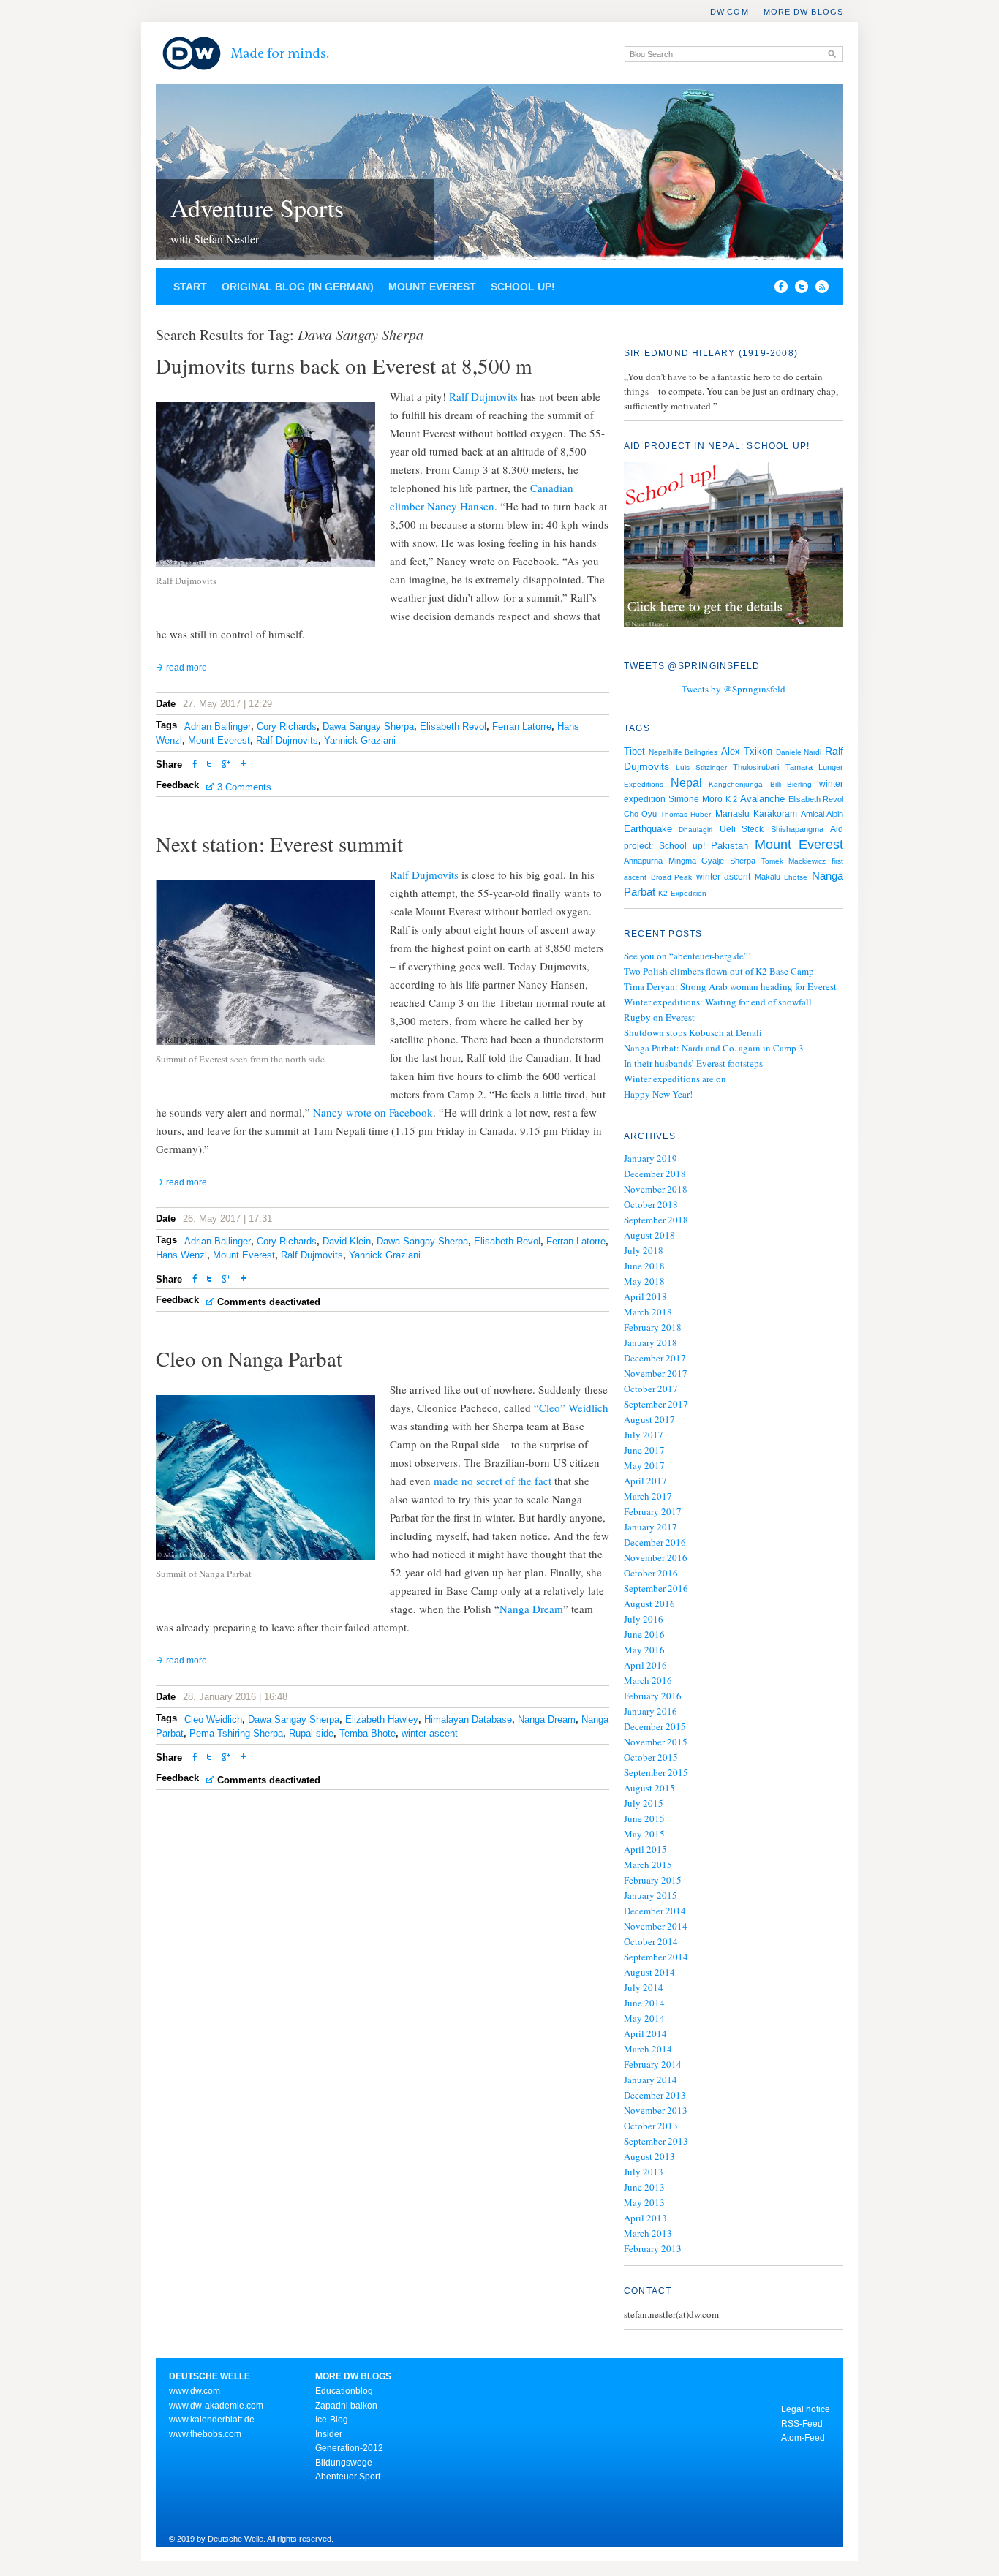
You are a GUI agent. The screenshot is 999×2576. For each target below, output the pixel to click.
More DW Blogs (803, 12)
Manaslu (732, 814)
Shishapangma (797, 829)
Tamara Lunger (814, 767)
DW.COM (730, 12)
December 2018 (655, 1174)
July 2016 (644, 1619)
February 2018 (653, 1327)
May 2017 (644, 1465)
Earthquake (648, 829)
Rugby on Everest (659, 1017)
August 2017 (649, 1419)
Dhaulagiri (695, 830)
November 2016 (656, 1557)
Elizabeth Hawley (382, 1719)
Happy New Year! (658, 1094)
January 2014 (651, 2080)
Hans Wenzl (181, 1255)
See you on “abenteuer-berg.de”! (687, 956)
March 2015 (648, 1865)
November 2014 (656, 1926)
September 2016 (656, 1588)
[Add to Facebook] (777, 290)
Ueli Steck (742, 829)
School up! (523, 287)
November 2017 (656, 1373)
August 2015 (649, 1788)
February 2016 (653, 1696)
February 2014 (653, 2064)
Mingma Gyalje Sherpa (712, 861)
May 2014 (644, 2018)
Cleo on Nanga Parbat (249, 1358)
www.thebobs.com (205, 2434)
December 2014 (655, 1911)
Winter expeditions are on (675, 1079)
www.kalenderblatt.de (212, 2420)
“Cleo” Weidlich (571, 1408)
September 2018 (656, 1220)
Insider (329, 2434)
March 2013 (648, 2233)
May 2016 (644, 1650)
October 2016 (651, 1573)
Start (190, 287)
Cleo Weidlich (213, 1719)
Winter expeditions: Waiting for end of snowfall (718, 1002)
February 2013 (653, 2248)
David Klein (347, 1241)
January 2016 (651, 1711)
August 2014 (649, 1972)
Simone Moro (695, 799)
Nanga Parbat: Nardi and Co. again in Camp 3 (714, 1048)
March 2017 (648, 1496)
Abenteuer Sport (348, 2477)
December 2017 (655, 1358)
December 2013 (655, 2095)
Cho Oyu (640, 814)
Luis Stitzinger (701, 767)
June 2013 (644, 2187)
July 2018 (644, 1250)
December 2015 (655, 1726)
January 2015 (651, 1895)
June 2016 (644, 1634)
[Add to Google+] (226, 765)
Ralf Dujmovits (483, 396)
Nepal (686, 782)
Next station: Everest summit (279, 843)
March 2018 (648, 1312)
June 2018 (644, 1266)
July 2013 (644, 2172)
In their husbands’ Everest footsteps (693, 1063)
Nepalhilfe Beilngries (683, 752)
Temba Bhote (367, 1733)
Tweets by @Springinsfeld (734, 689)
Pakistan (730, 846)
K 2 (731, 799)
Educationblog (344, 2391)
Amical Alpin (822, 814)
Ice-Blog (332, 2420)
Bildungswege (344, 2463)
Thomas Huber (686, 814)
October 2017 (651, 1389)
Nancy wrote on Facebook (373, 1112)
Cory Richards (287, 726)
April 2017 (645, 1481)
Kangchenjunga (736, 784)
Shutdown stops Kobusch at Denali (693, 1032)
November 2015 (656, 1742)
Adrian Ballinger (218, 726)
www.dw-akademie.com (216, 2406)
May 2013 (644, 2202)
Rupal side (311, 1733)
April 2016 (645, 1665)
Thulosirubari (756, 767)
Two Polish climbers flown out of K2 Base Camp (719, 971)
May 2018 (644, 1281)
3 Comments (244, 787)
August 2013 (649, 2156)
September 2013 (656, 2141)
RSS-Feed (802, 2424)
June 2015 (644, 1818)
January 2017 (651, 1527)
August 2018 (649, 1235)
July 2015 (644, 1803)
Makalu (768, 877)
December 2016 (655, 1542)
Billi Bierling (791, 784)
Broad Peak (672, 877)
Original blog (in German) (298, 287)
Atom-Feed (803, 2438)
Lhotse (796, 877)
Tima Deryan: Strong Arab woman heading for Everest (730, 986)
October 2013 (651, 2126)
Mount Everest (432, 287)
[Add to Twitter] (209, 765)
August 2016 (649, 1604)
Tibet (634, 751)
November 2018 (656, 1189)
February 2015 (653, 1880)
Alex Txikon (747, 751)
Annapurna (643, 861)
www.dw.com (195, 2391)
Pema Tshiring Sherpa (236, 1733)
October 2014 (651, 1941)
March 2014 (648, 2049)
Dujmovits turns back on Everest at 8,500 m (344, 365)
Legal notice (806, 2409)
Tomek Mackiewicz (793, 861)
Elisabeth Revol (453, 726)
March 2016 (648, 1680)
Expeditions (644, 784)
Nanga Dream (531, 1609)
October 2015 (651, 1757)
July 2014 (644, 1987)
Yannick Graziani (360, 740)
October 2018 (651, 1204)
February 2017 (653, 1511)
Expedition (689, 893)
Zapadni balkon (346, 2406)
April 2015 (645, 1849)
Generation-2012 (349, 2448)
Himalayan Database (468, 1719)
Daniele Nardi (799, 752)
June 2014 (644, 2003)
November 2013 (656, 2110)
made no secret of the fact (493, 1481)
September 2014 (656, 1957)
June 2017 (644, 1450)
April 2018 (645, 1296)
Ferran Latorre (522, 726)
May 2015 (644, 1834)
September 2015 (656, 1772)
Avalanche (762, 799)
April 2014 (645, 2033)
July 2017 (644, 1435)
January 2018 (651, 1342)
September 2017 (656, 1404)
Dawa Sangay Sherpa (368, 726)
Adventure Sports (257, 208)
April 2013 (645, 2218)
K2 (663, 893)
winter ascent (430, 1733)
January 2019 (651, 1158)
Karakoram (775, 814)
